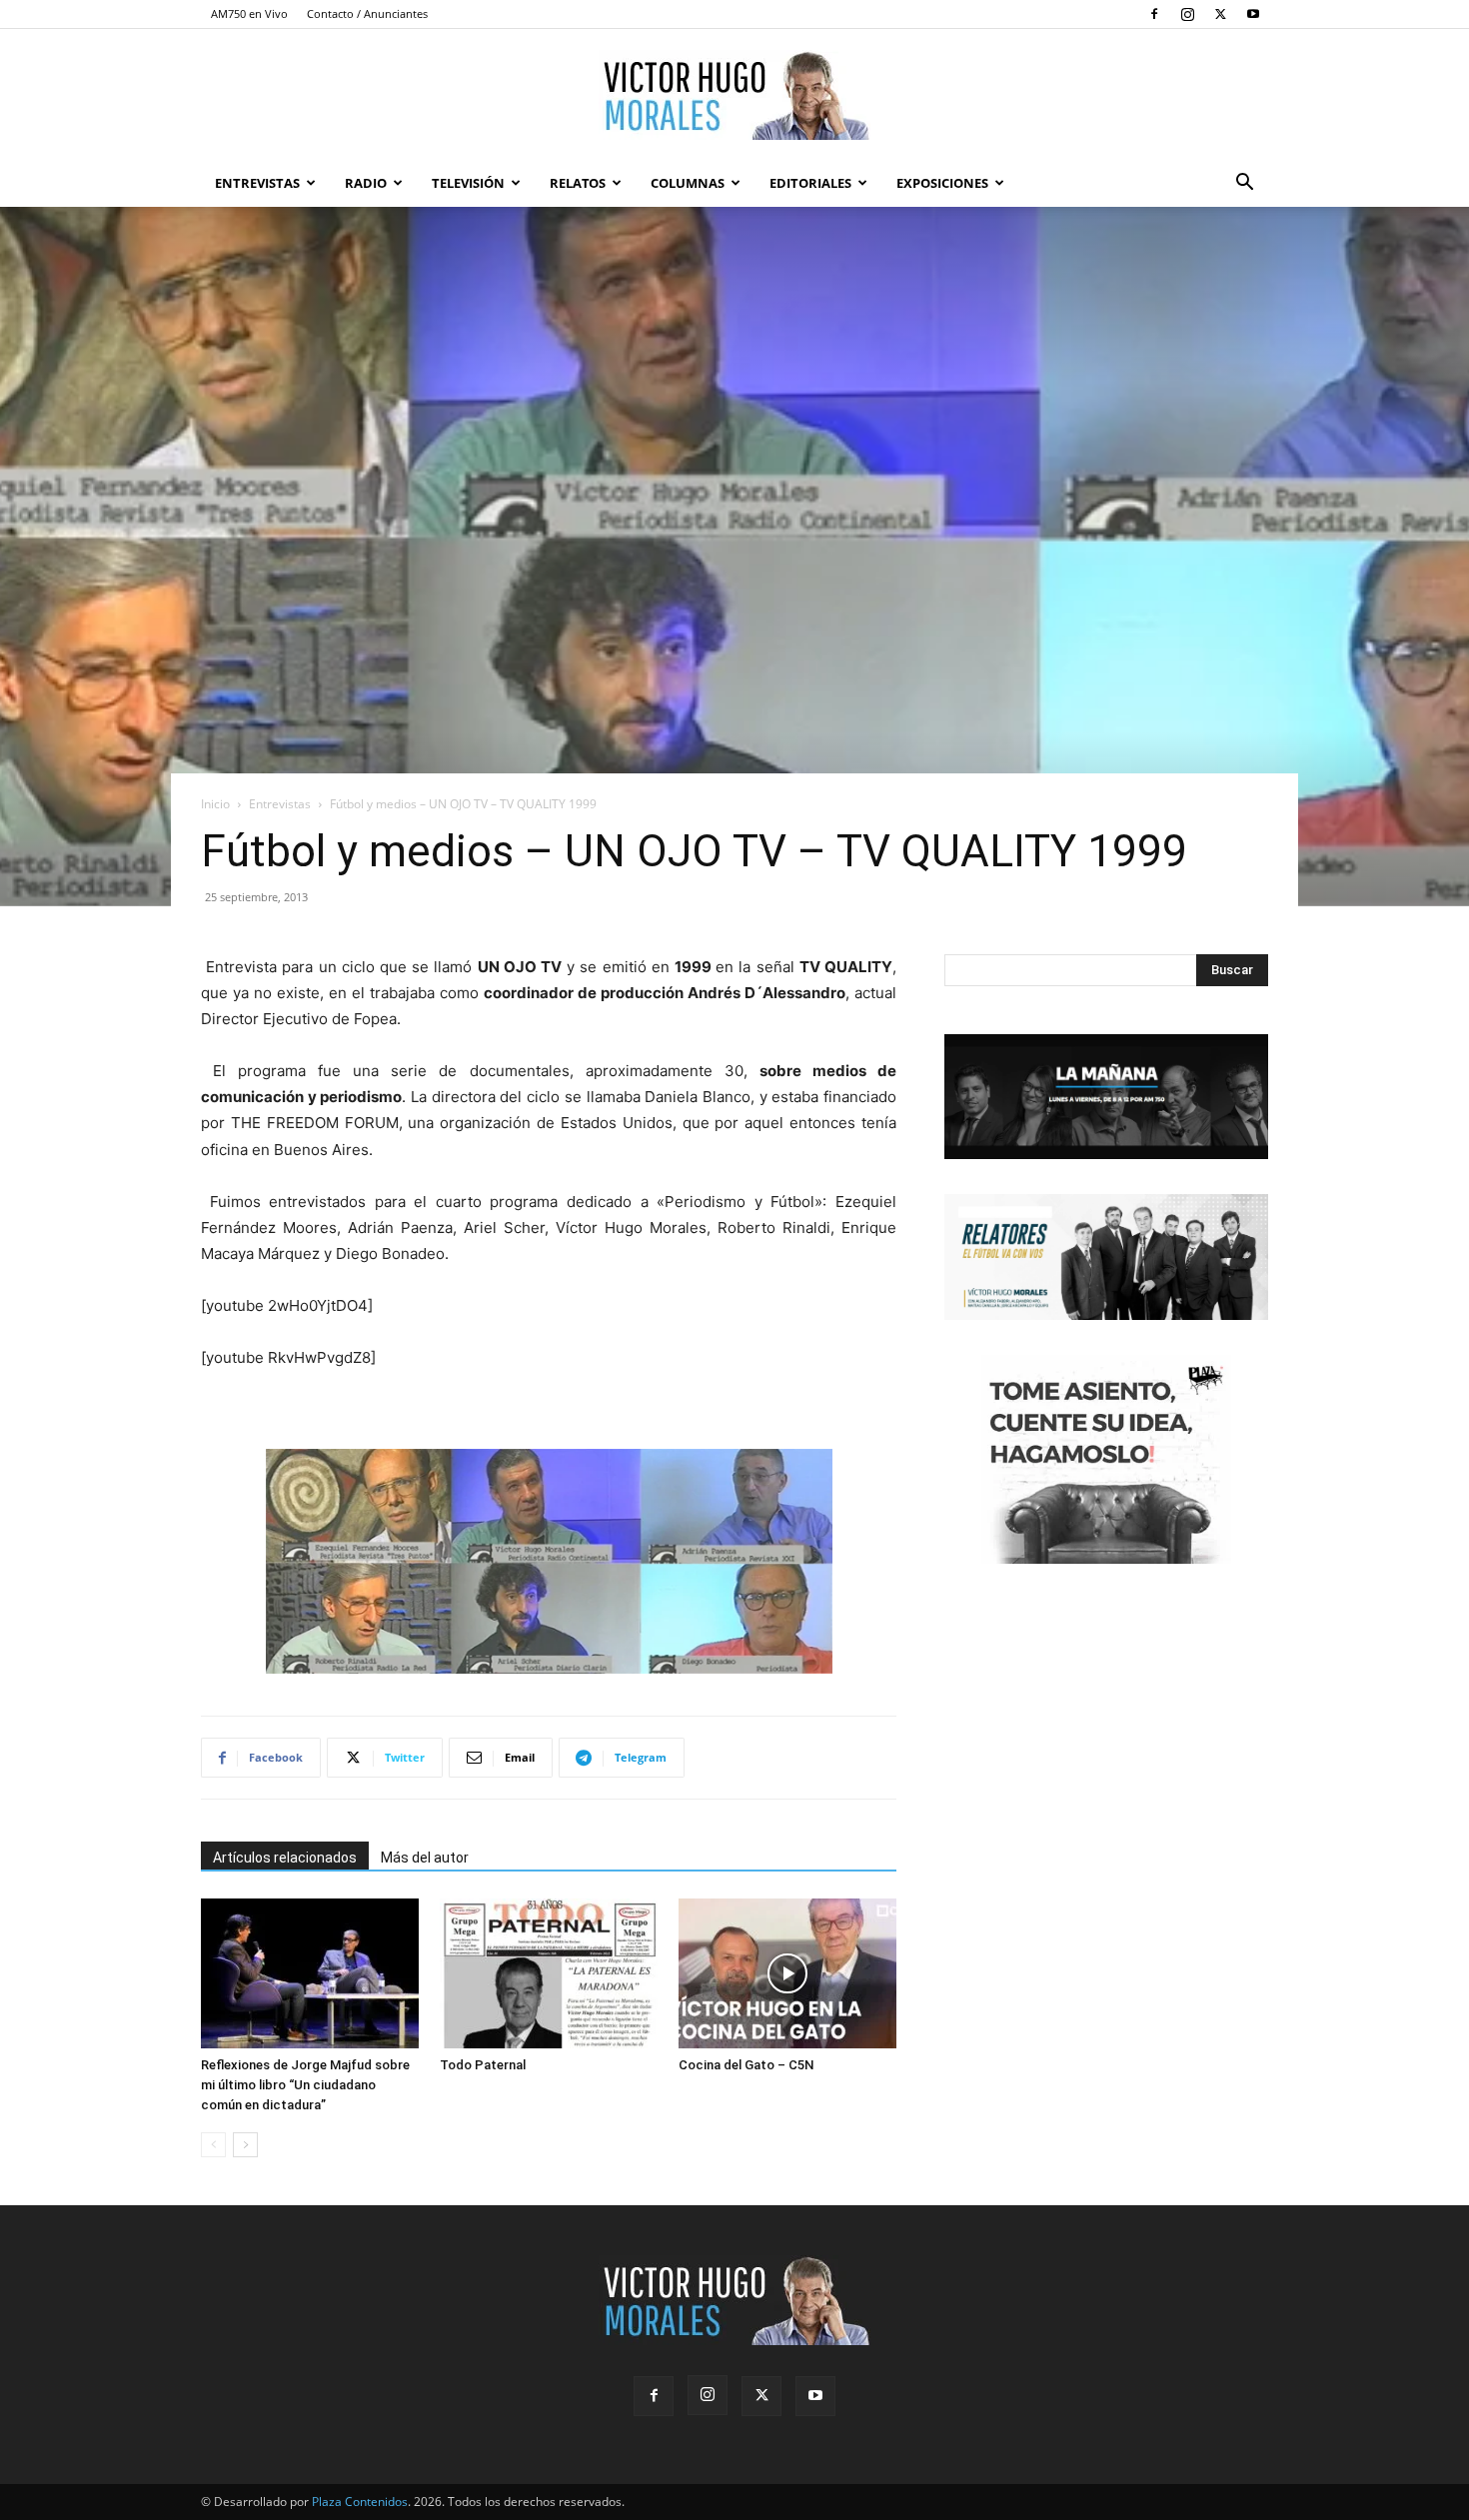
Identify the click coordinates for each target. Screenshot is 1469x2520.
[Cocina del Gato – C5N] (787, 1973)
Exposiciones (942, 183)
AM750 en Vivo (249, 13)
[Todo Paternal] (549, 1973)
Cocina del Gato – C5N (746, 2065)
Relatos (578, 183)
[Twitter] (1220, 14)
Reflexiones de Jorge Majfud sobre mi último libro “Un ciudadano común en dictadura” (305, 2085)
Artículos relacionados (285, 1858)
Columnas (688, 183)
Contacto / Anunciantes (367, 13)
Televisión (468, 183)
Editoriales (810, 183)
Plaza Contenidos (360, 2502)
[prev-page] (213, 2145)
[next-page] (245, 2145)
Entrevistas (257, 183)
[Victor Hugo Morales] (734, 95)
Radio (366, 183)
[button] (1244, 184)
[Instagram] (1187, 14)
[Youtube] (1253, 14)
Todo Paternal (483, 2065)
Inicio (215, 804)
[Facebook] (1154, 14)
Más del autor (425, 1858)
